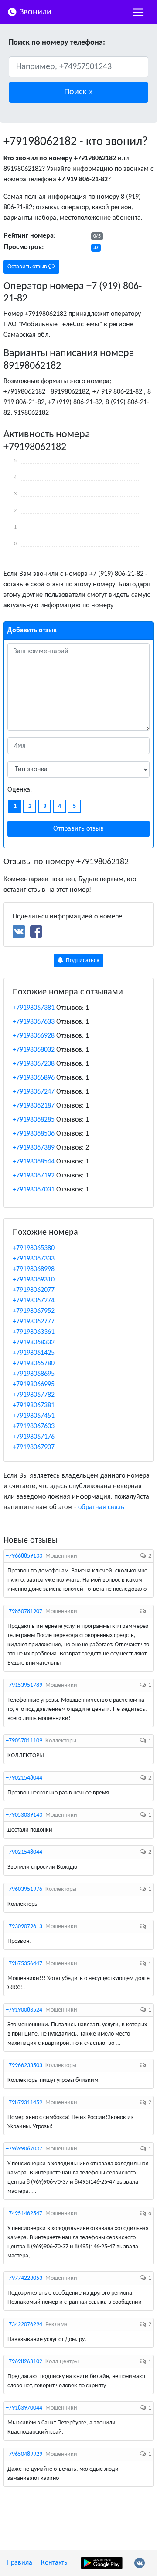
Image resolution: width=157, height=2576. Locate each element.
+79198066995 (34, 1385)
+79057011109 (24, 1741)
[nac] (138, 12)
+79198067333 (34, 1259)
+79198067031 (34, 1190)
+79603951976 (24, 1889)
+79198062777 (34, 1322)
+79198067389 (34, 1148)
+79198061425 (34, 1353)
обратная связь (101, 1507)
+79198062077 (34, 1290)
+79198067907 (34, 1447)
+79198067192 (34, 1176)
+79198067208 (34, 1064)
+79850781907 (24, 1612)
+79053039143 (24, 1815)
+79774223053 (24, 2278)
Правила (19, 2563)
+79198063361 (34, 1332)
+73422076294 (24, 2325)
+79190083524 (24, 2010)
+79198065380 (34, 1248)
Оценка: (20, 790)
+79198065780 (34, 1364)
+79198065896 (34, 1078)
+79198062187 (34, 1106)
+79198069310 (34, 1280)
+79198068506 (34, 1134)
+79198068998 (34, 1269)
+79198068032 (34, 1050)
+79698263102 (24, 2362)
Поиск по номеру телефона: (57, 43)
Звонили (34, 12)
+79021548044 (24, 1778)
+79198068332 (34, 1343)
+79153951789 (24, 1685)
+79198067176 (34, 1437)
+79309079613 (24, 1927)
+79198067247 (34, 1092)
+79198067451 (34, 1416)
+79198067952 (34, 1311)
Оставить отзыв (28, 267)
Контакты (55, 2563)
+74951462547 (24, 2214)
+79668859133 (24, 1556)
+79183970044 (24, 2408)
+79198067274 (34, 1301)
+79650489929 (24, 2454)
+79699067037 (24, 2149)
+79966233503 (24, 2065)
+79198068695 (34, 1374)
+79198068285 (34, 1120)
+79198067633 (34, 1022)
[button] (78, 92)
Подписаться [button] (82, 961)
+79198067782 (34, 1395)
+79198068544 (34, 1162)
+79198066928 (34, 1036)
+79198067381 (34, 1008)
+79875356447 (24, 1964)
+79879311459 (24, 2103)
